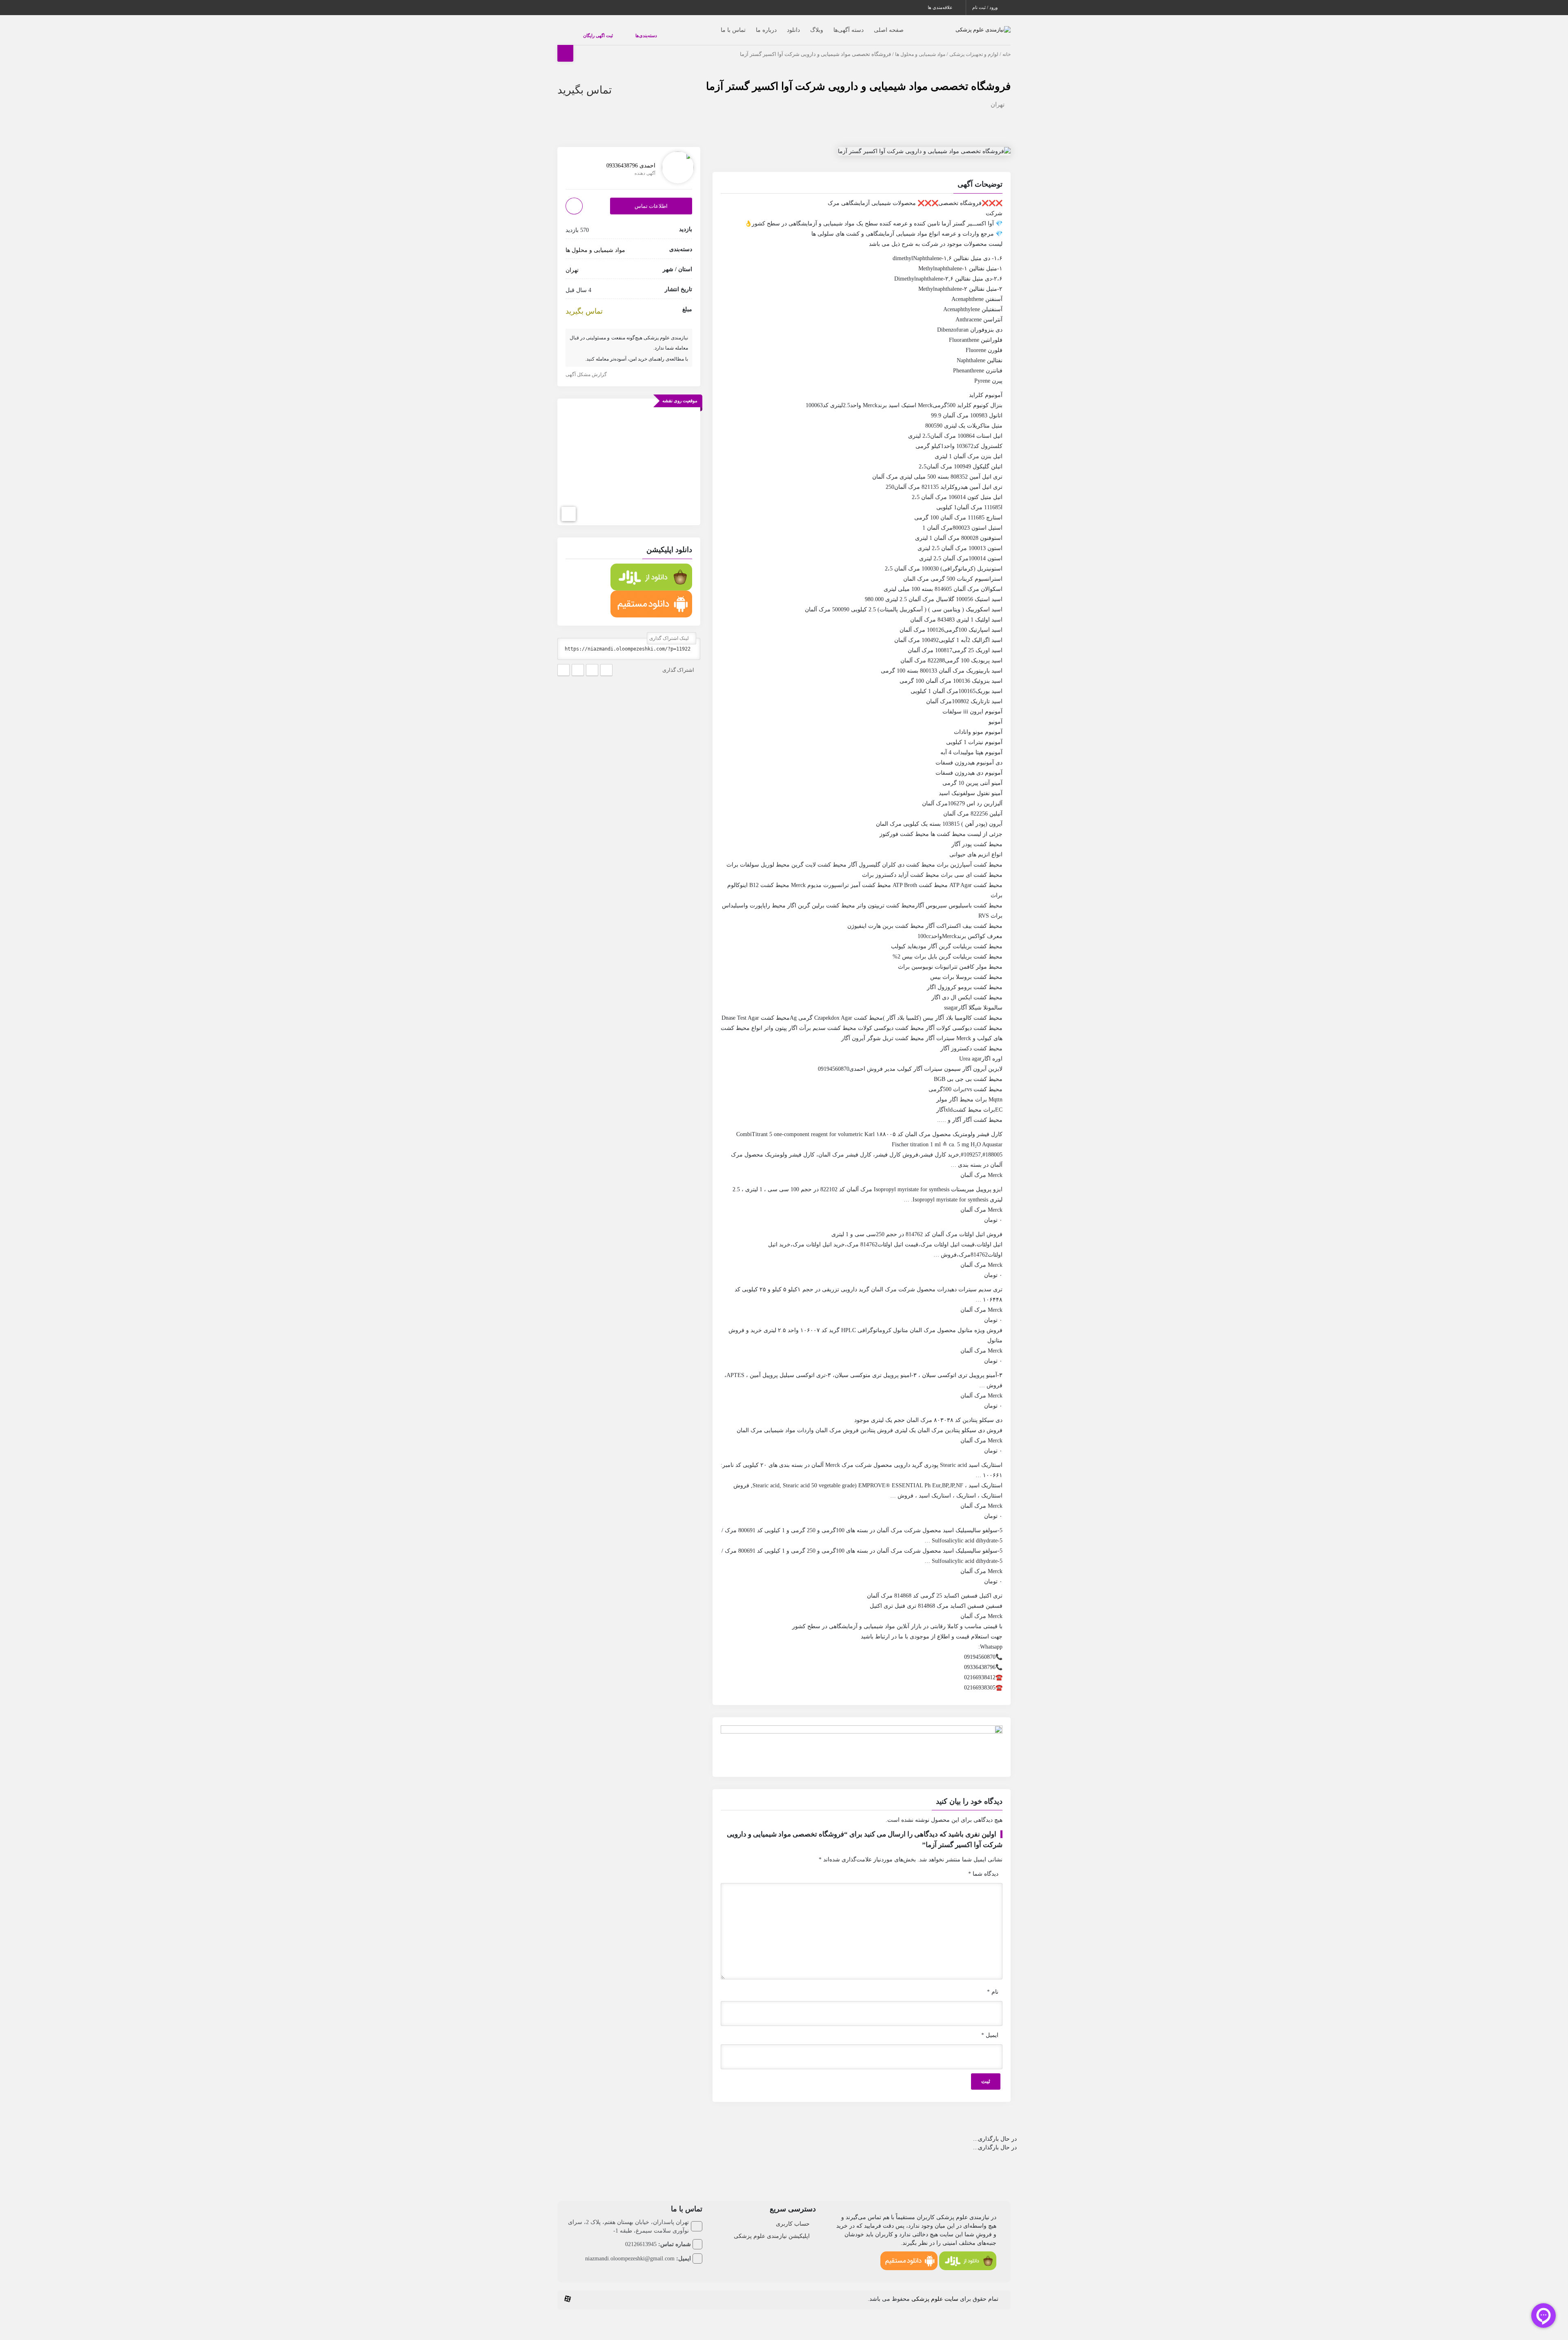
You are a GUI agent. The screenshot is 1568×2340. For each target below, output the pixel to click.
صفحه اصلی (872, 26)
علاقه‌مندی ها (941, 7)
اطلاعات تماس (651, 198)
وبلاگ (800, 26)
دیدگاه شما (983, 1866)
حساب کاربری (793, 2216)
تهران (998, 96)
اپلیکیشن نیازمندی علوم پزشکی (772, 2228)
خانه (1007, 46)
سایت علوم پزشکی (935, 2291)
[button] (862, 177)
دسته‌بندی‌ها (622, 31)
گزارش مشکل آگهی (587, 367)
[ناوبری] (569, 506)
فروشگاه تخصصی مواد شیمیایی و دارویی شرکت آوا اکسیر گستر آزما (858, 78)
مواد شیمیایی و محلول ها (920, 46)
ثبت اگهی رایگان (590, 31)
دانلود (777, 26)
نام (993, 1984)
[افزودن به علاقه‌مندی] (574, 198)
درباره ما (750, 26)
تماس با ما (717, 26)
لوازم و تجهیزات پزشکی (974, 46)
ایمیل (990, 2027)
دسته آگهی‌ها (832, 26)
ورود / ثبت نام (986, 7)
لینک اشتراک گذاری (670, 630)
